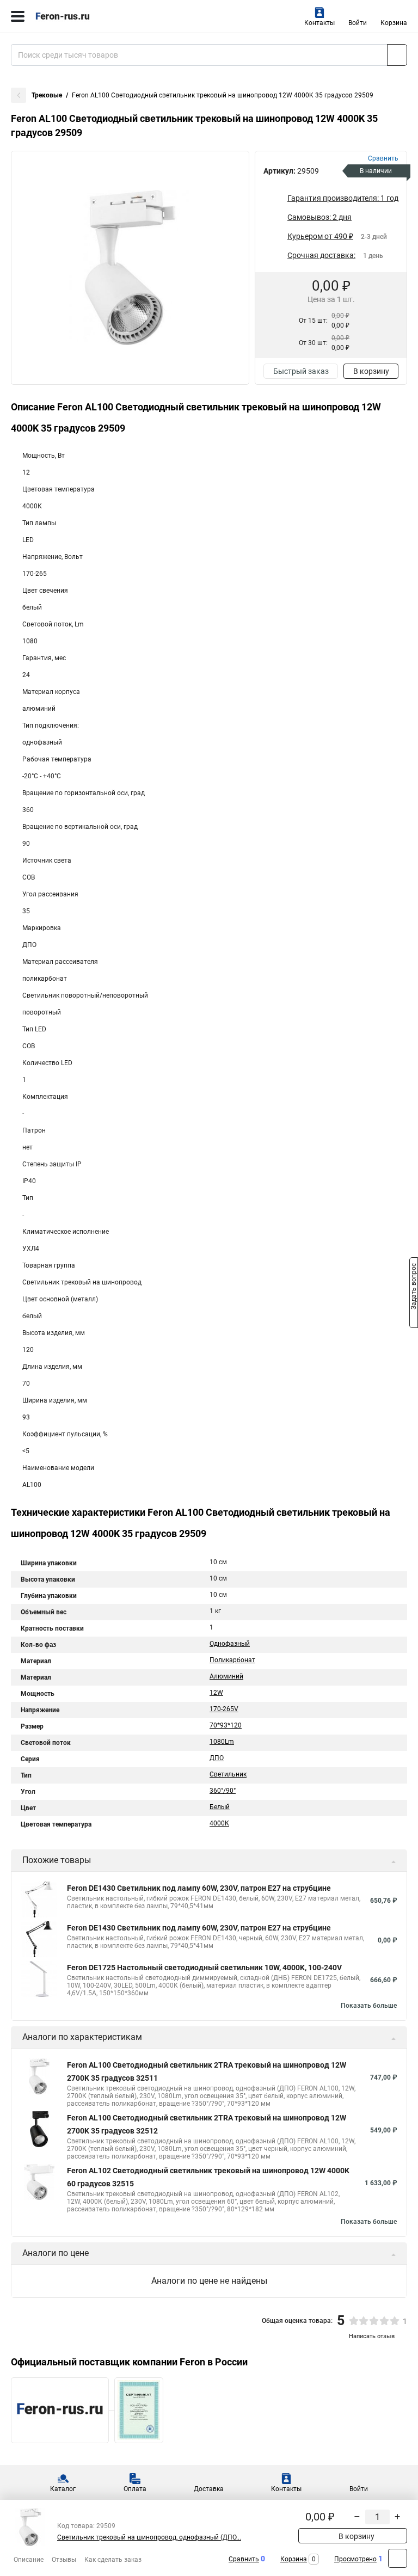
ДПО (217, 1758)
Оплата (135, 2489)
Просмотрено (355, 2559)
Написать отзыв (372, 2336)
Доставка (209, 2489)
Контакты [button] (319, 23)
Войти (358, 23)
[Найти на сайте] (397, 55)
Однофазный (230, 1644)
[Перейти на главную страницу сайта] (82, 16)
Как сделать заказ (113, 2560)
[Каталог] (18, 16)
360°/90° (223, 1791)
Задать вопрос (414, 1287)
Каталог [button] (63, 2489)
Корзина (394, 23)
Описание (29, 2560)
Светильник (228, 1774)
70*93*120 (226, 1725)
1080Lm (222, 1742)
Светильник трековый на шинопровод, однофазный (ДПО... (149, 2537)
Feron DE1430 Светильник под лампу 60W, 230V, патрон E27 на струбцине (199, 1888)
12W (216, 1693)
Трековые (47, 95)
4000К (219, 1823)
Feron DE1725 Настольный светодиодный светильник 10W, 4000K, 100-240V (204, 1968)
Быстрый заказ (301, 371)
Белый (220, 1807)
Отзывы (64, 2560)
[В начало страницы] (398, 2558)
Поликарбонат (232, 1660)
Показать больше (369, 2006)
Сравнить (244, 2559)
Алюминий (226, 1676)
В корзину (371, 371)
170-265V (224, 1709)
